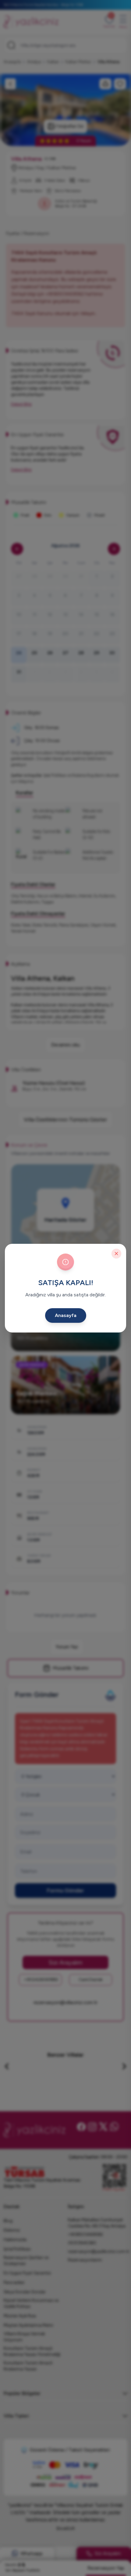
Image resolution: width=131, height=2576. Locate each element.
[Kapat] (116, 1254)
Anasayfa (66, 1315)
